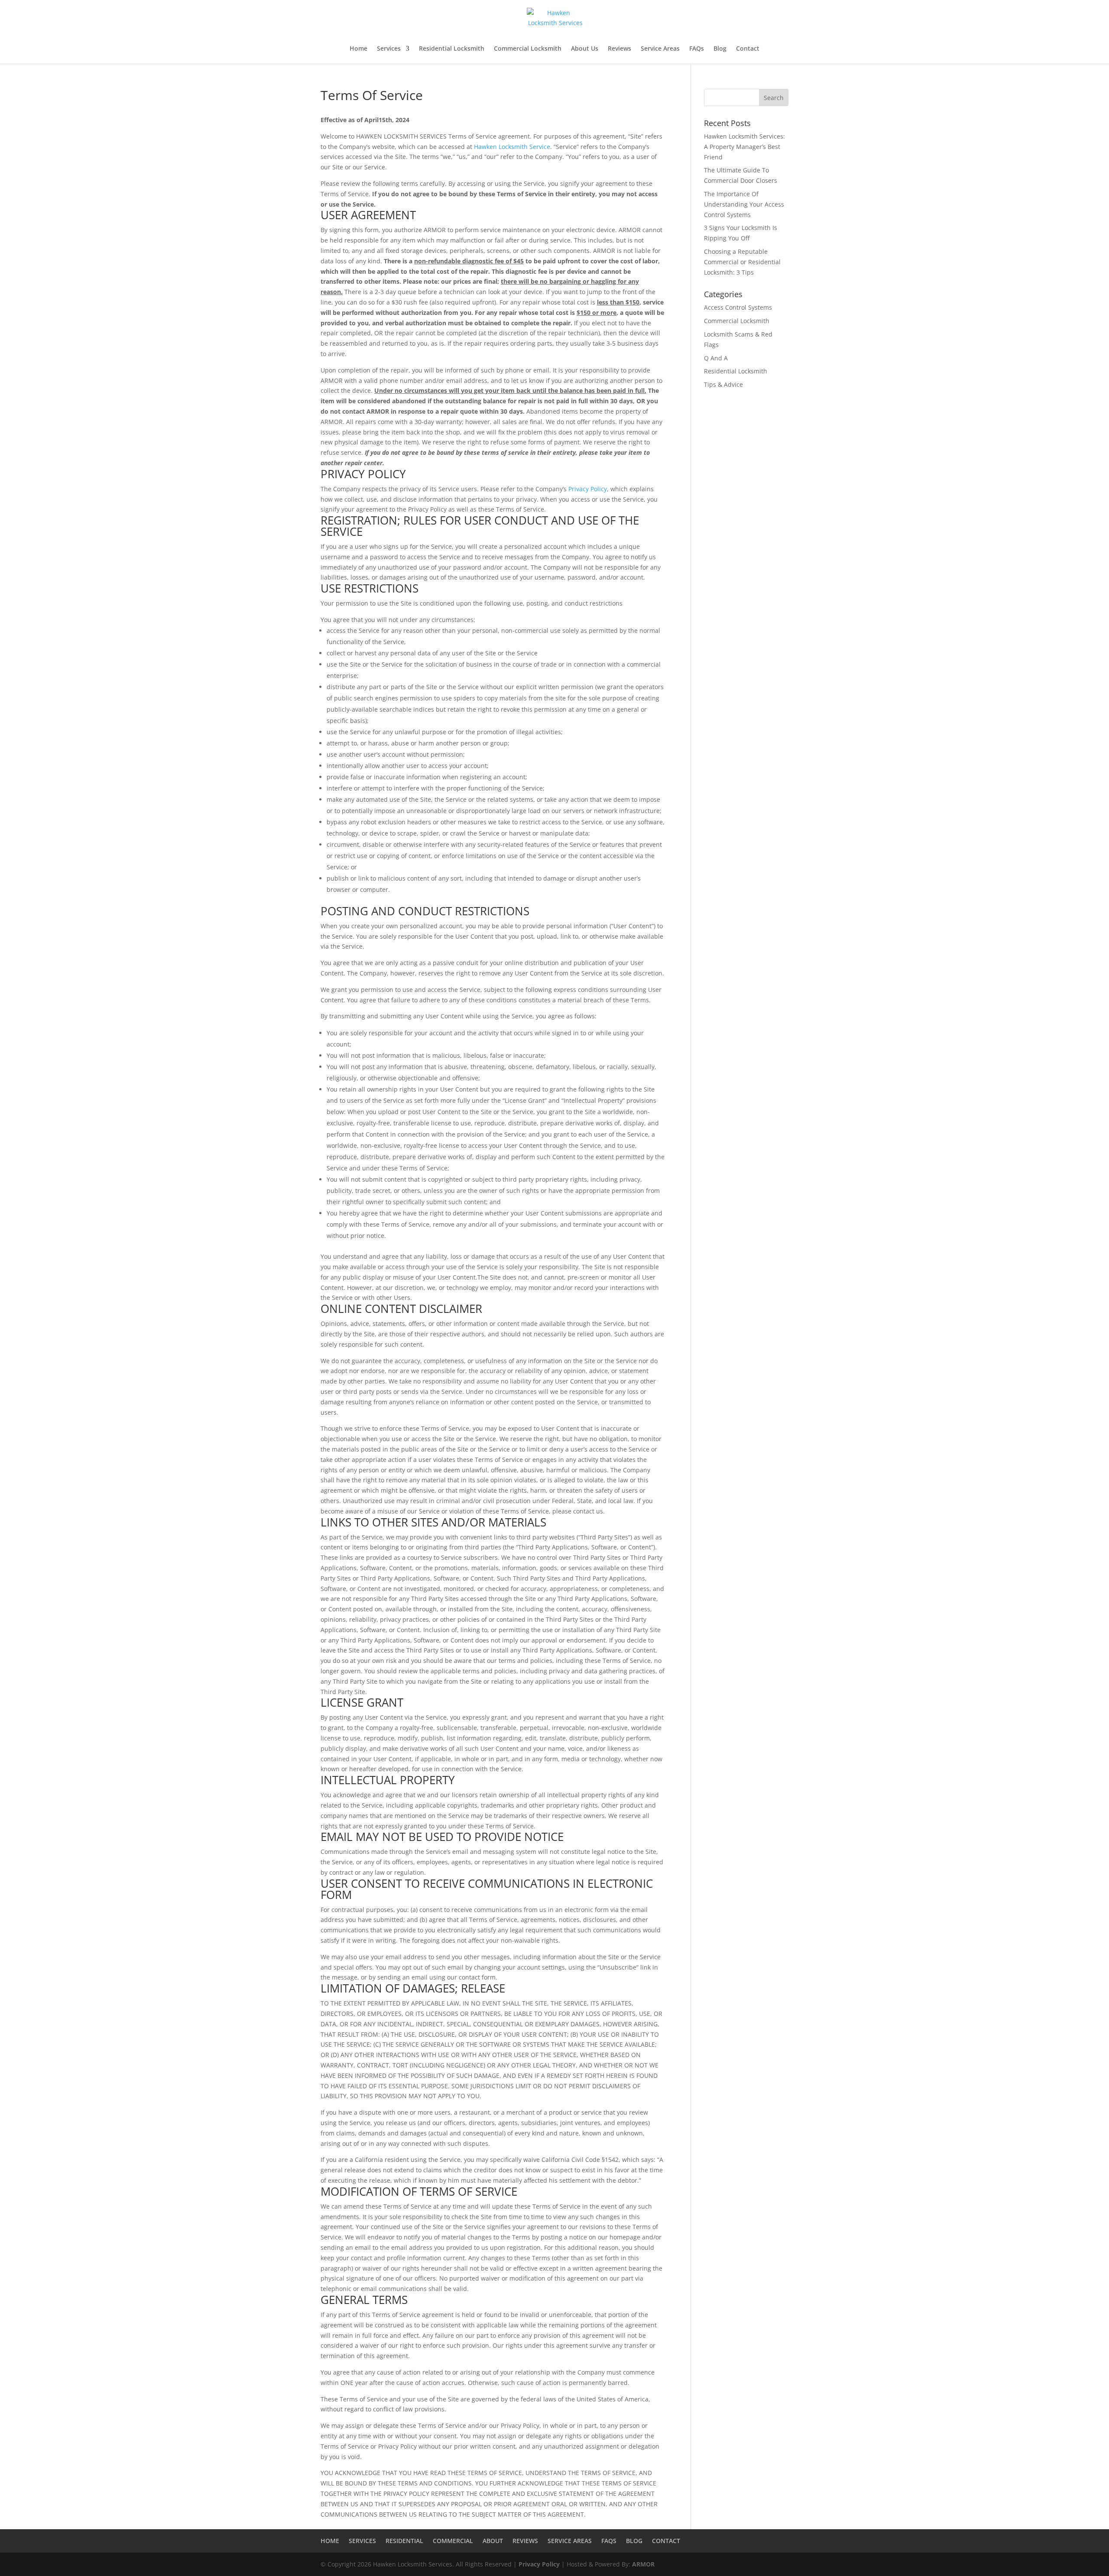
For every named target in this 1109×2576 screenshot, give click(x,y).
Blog (720, 49)
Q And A (716, 358)
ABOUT (493, 2541)
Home (358, 49)
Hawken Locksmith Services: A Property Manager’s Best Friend (744, 147)
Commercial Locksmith (528, 49)
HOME (330, 2541)
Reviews (619, 49)
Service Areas (660, 49)
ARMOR (643, 2564)
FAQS (609, 2541)
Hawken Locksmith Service (512, 147)
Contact (748, 49)
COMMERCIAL (453, 2541)
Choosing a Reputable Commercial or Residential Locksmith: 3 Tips (742, 262)
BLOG (634, 2541)
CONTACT (666, 2541)
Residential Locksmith (452, 49)
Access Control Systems (738, 307)
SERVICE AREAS (570, 2541)
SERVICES (362, 2541)
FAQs (697, 49)
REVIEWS (525, 2541)
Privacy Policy (588, 489)
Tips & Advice (723, 384)
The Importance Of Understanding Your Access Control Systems (744, 204)
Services (389, 49)
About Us (585, 49)
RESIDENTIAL (404, 2541)
